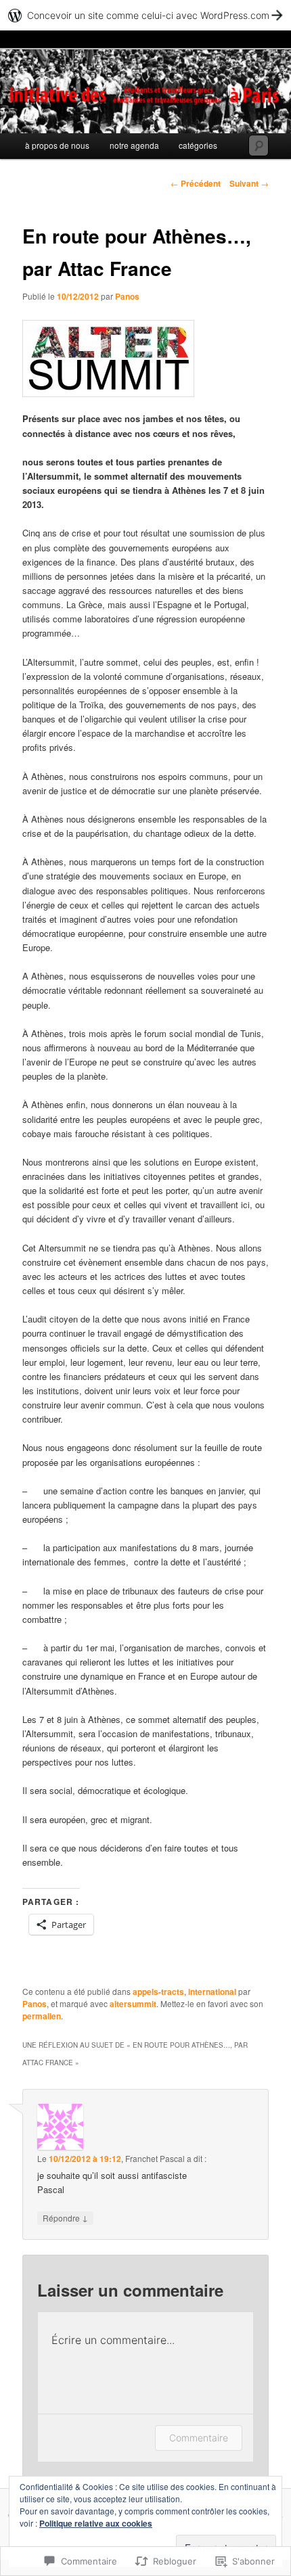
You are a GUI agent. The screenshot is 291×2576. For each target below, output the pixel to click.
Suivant (249, 183)
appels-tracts (158, 1992)
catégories (198, 145)
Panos (127, 296)
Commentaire (199, 2438)
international (212, 1992)
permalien (42, 2016)
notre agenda (134, 145)
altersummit (133, 2004)
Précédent (196, 183)
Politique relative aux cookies (96, 2523)
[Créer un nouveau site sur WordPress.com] (145, 15)
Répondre (65, 2217)
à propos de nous (57, 145)
